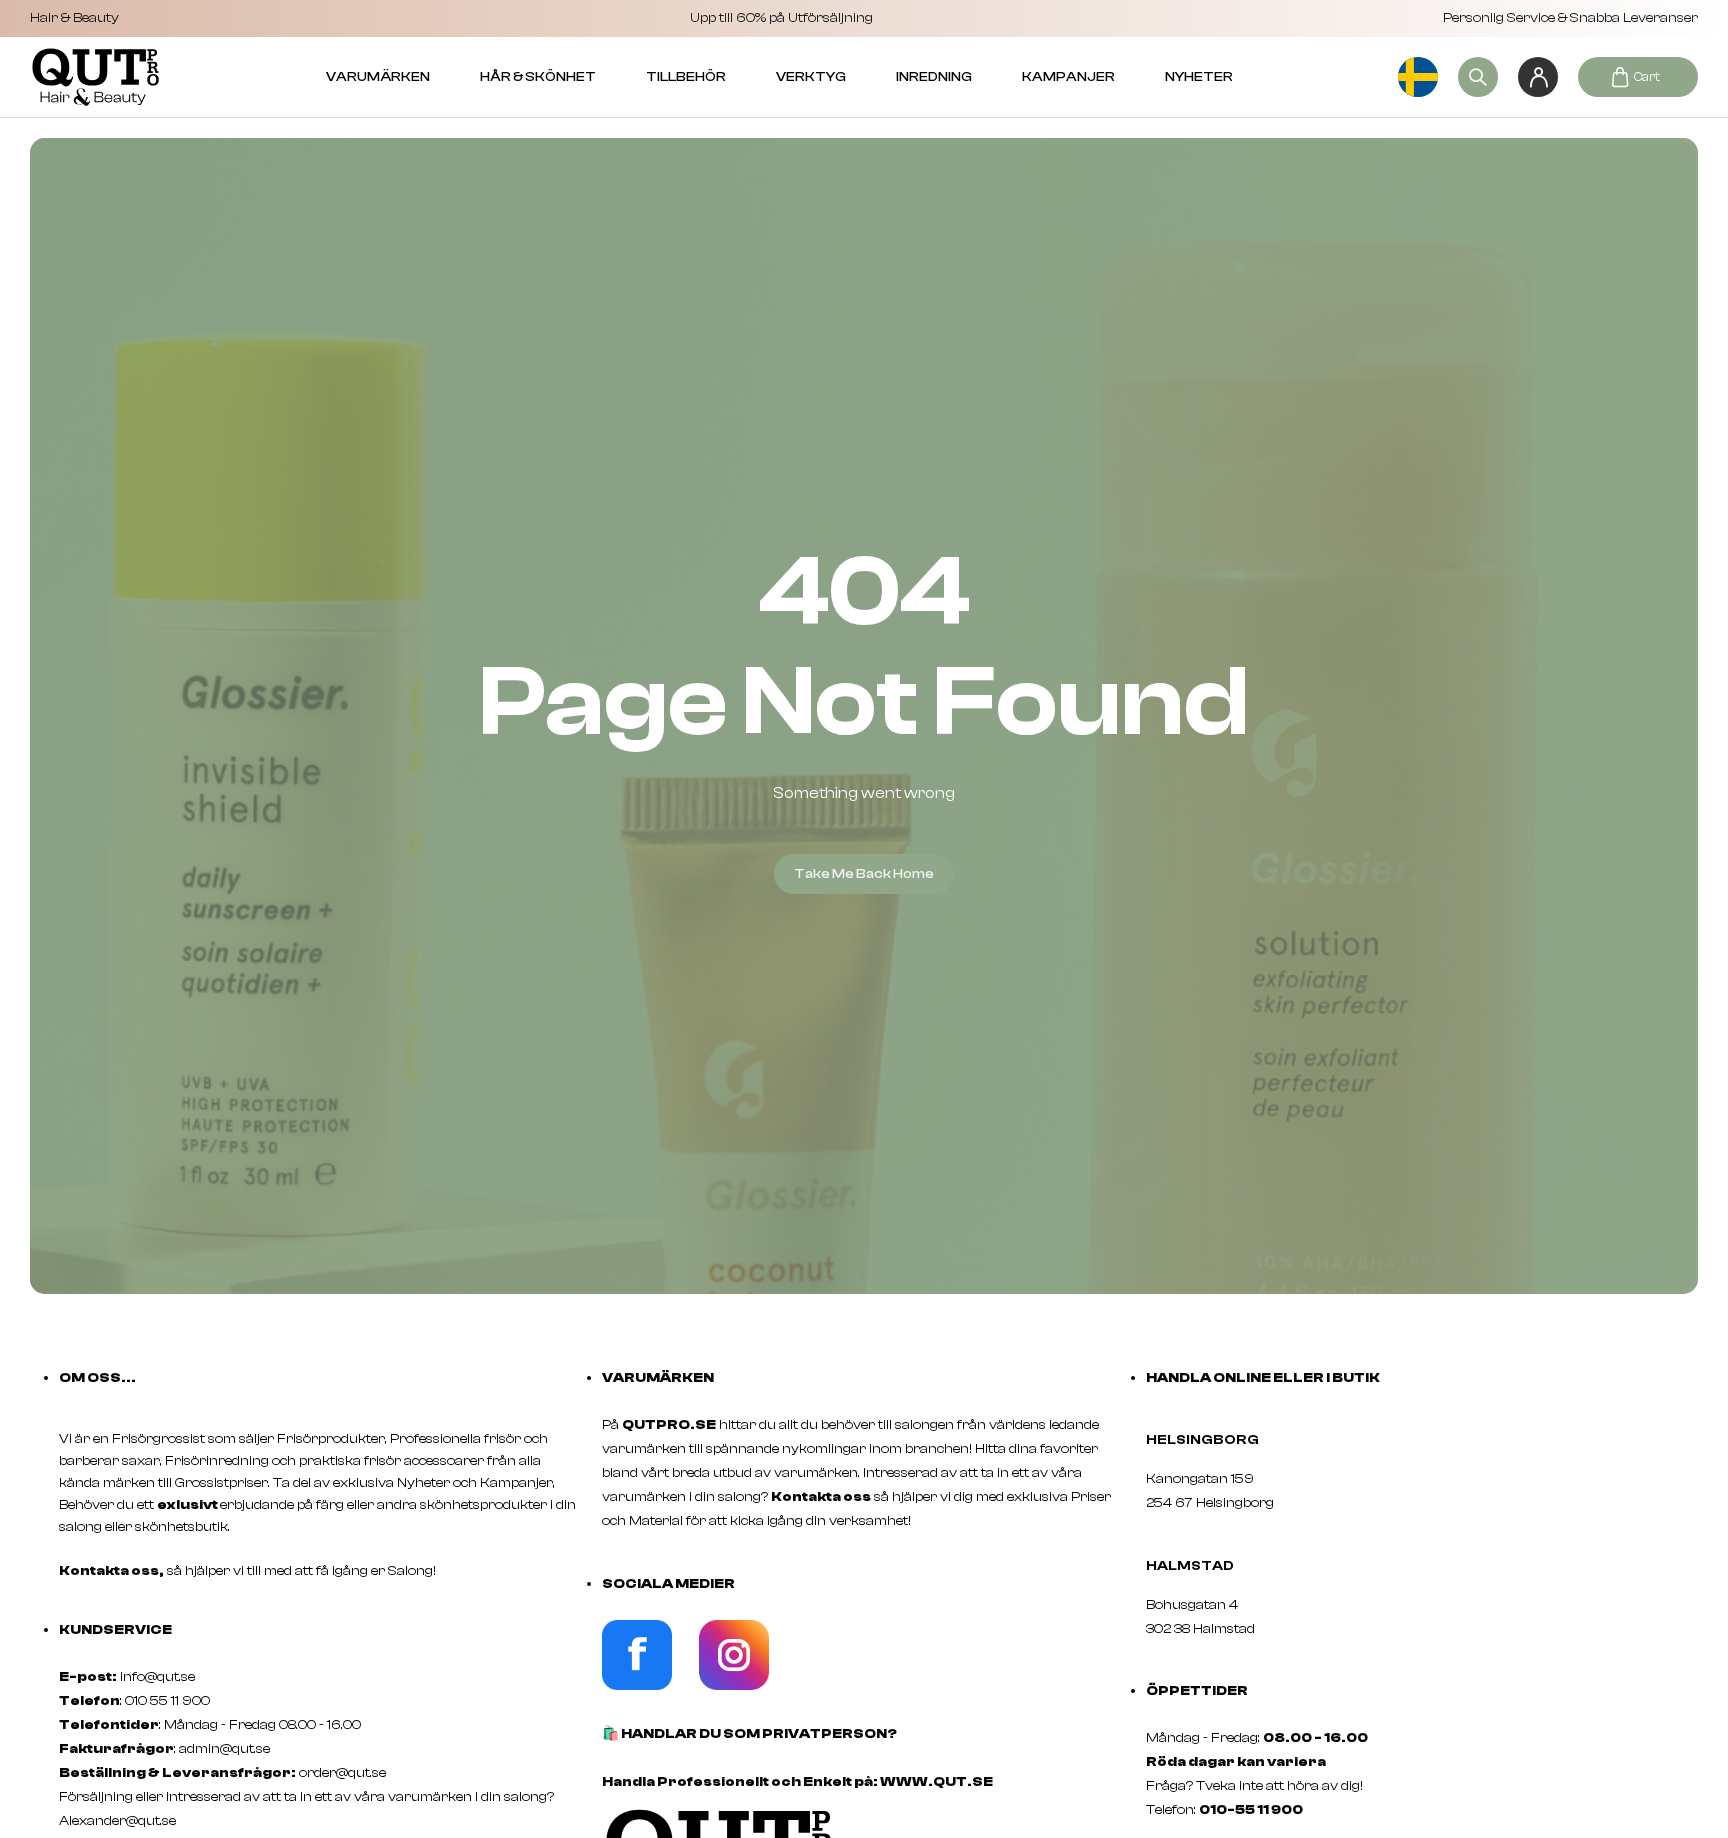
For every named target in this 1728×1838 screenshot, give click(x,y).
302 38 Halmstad (1200, 1629)
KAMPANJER (1068, 77)
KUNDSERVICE (115, 1630)
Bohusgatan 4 (1192, 1605)
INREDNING (934, 77)
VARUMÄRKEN (378, 77)
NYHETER (1199, 77)
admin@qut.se (224, 1749)
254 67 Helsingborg (1210, 1503)
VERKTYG (811, 77)
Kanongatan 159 (1230, 1479)
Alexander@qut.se (117, 1821)
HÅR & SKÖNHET (538, 77)
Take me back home (864, 874)
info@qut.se (157, 1677)
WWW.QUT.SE (936, 1782)
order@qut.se (342, 1773)
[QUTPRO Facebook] (637, 1686)
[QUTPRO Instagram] (734, 1686)
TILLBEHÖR (686, 77)
